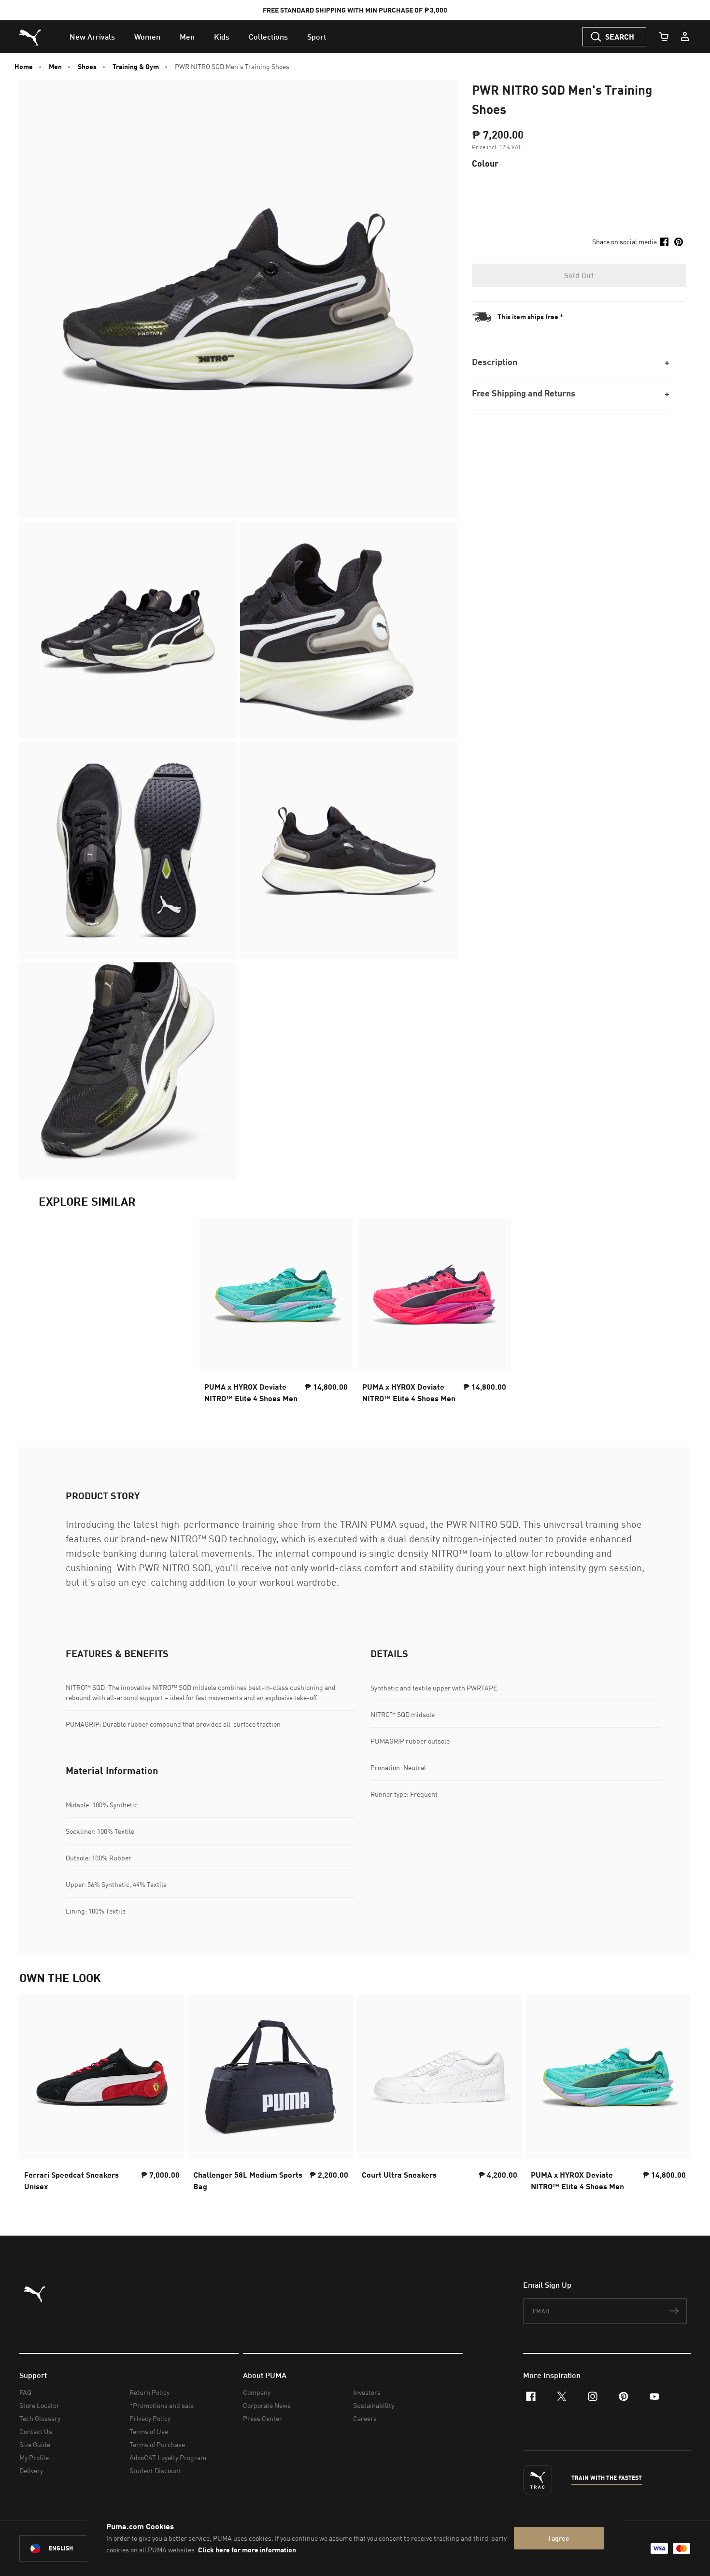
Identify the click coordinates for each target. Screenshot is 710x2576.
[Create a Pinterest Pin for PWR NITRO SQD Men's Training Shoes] (679, 242)
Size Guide (35, 2444)
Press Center (263, 2418)
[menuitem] (92, 37)
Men (55, 67)
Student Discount (155, 2470)
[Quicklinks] (685, 37)
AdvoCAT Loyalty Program (168, 2457)
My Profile (34, 2457)
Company (257, 2392)
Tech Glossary (40, 2418)
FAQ (25, 2392)
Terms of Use (149, 2431)
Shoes (87, 67)
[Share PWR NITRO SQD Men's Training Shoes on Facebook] (664, 242)
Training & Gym (136, 67)
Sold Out (579, 275)
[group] (102, 2096)
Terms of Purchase (157, 2444)
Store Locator (39, 2405)
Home (24, 67)
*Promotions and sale (162, 2405)
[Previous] (35, 2096)
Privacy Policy (150, 2418)
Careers (365, 2418)
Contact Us (36, 2431)
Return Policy (149, 2392)
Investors (367, 2392)
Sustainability (374, 2405)
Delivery (31, 2470)
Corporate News (267, 2405)
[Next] (675, 2096)
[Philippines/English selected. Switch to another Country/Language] (73, 2548)
